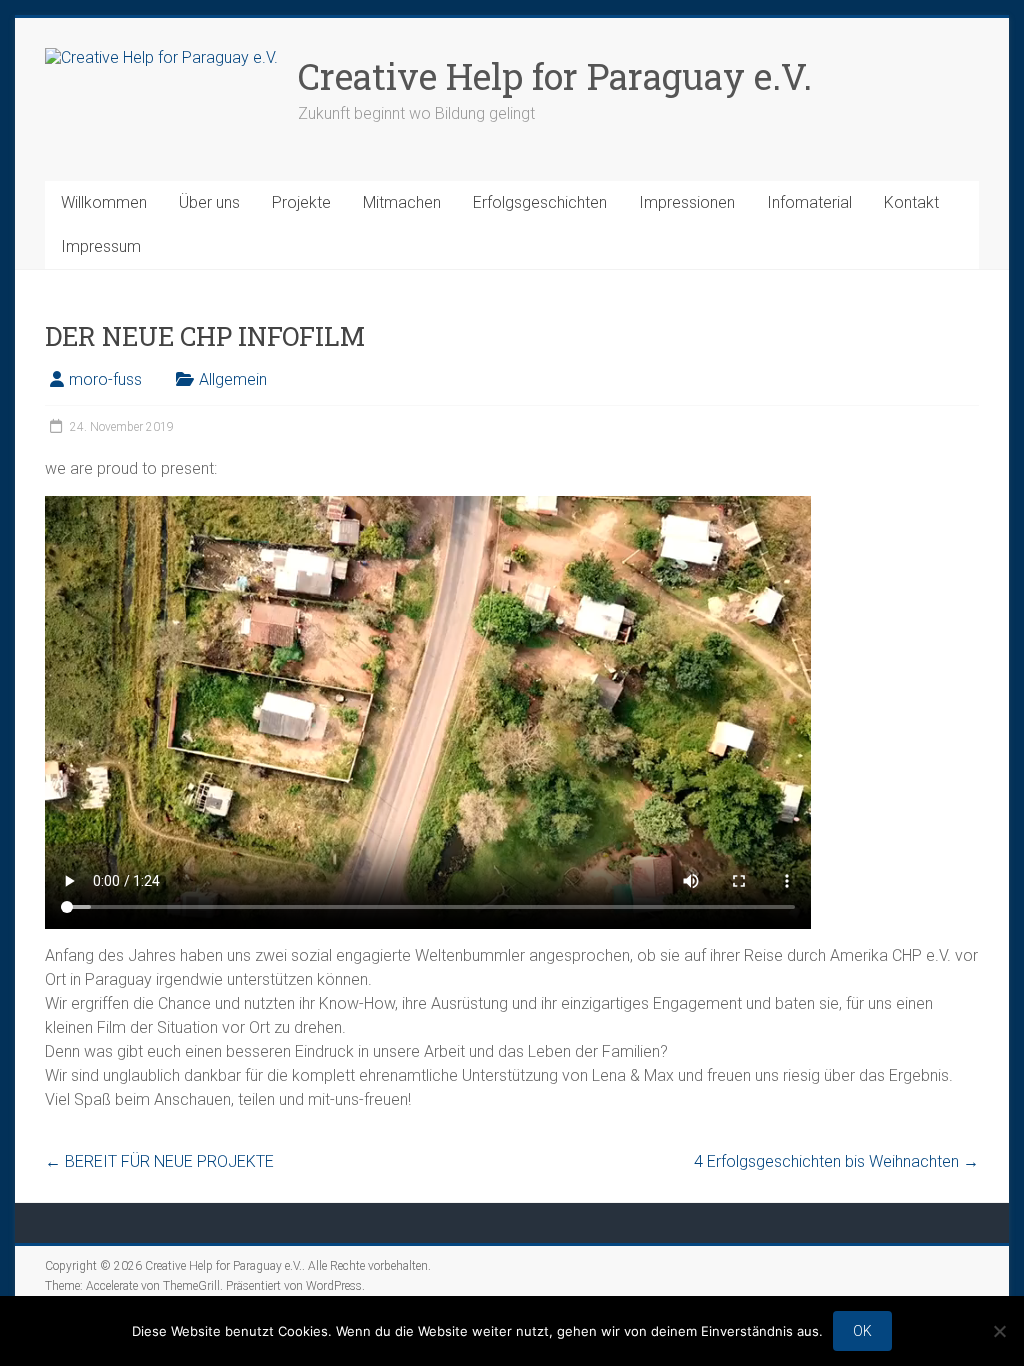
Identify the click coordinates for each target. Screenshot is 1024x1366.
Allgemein (233, 379)
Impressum (101, 246)
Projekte (301, 202)
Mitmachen (402, 202)
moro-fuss (105, 379)
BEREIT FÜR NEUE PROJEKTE (159, 1161)
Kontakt (911, 202)
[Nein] (999, 1331)
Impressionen (687, 202)
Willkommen (104, 202)
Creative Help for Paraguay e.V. (555, 76)
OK (862, 1331)
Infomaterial (809, 202)
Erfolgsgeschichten (540, 202)
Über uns (209, 202)
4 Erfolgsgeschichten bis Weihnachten (836, 1161)
